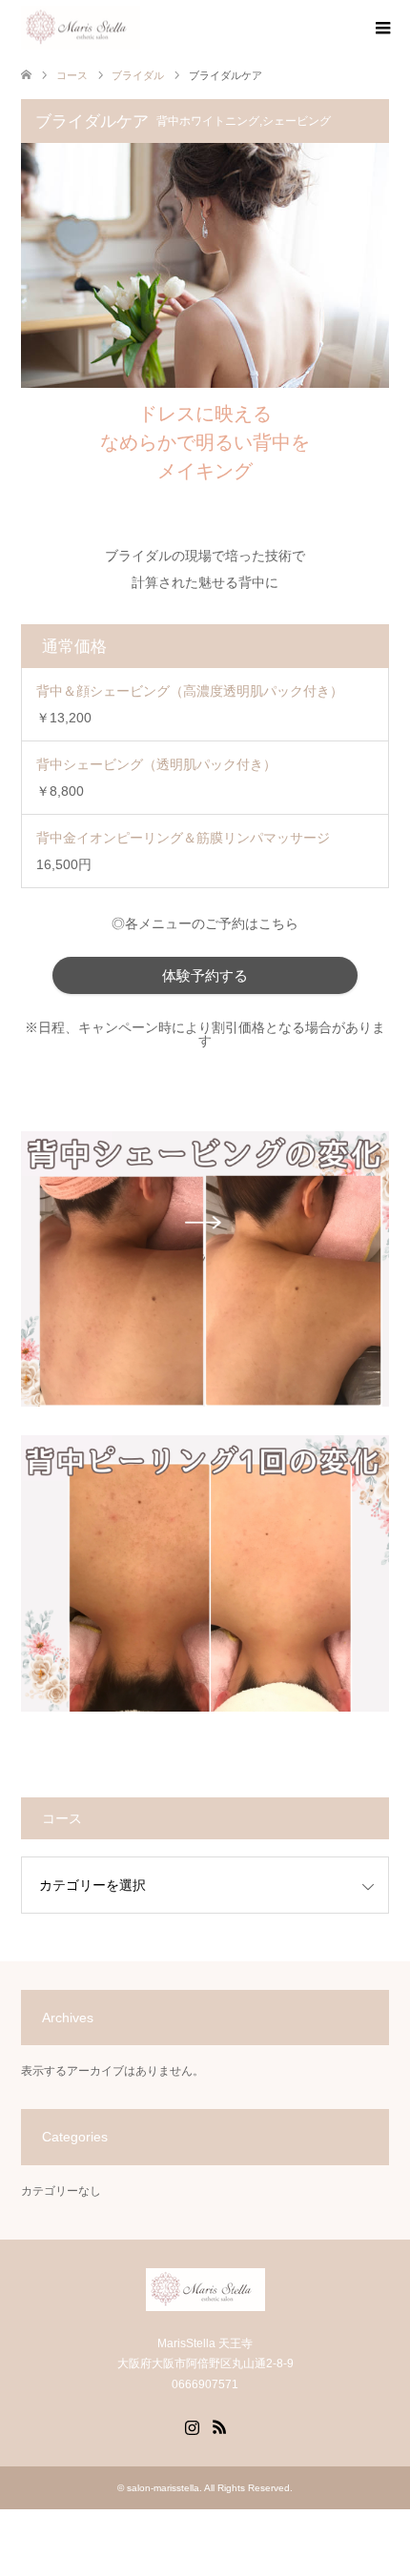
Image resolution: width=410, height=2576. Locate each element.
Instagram (192, 2425)
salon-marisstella (163, 2488)
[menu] (381, 29)
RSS (219, 2425)
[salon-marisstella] (81, 28)
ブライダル (138, 75)
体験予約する (205, 975)
